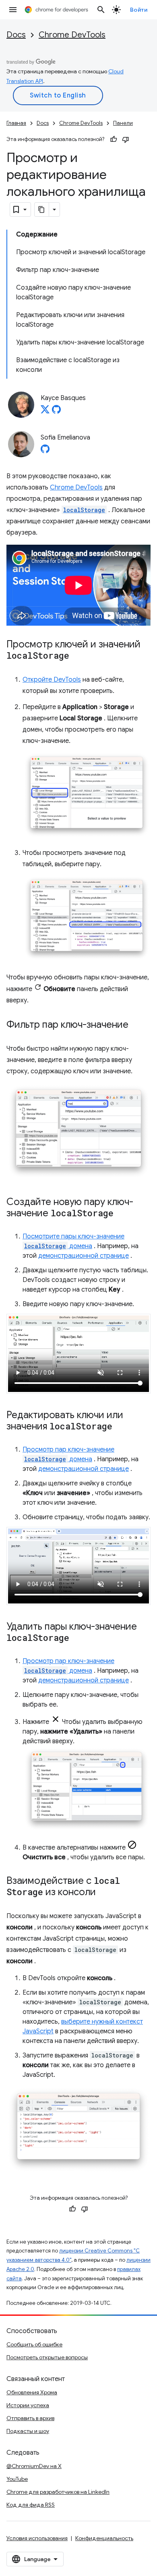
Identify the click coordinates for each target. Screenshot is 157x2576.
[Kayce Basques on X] (45, 412)
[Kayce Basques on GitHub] (56, 412)
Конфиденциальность (104, 2538)
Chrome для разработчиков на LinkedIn (58, 2492)
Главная (16, 123)
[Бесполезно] (126, 139)
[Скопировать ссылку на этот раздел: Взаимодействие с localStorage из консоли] (104, 1893)
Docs (16, 35)
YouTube (17, 2479)
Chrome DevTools (72, 35)
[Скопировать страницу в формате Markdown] (42, 209)
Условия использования (37, 2538)
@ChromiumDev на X (34, 2466)
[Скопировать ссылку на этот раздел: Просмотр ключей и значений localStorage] (77, 656)
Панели (123, 123)
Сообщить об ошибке (34, 2344)
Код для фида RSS (31, 2505)
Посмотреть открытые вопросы (47, 2357)
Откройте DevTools (52, 680)
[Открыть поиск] (101, 10)
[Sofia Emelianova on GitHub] (45, 451)
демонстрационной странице (84, 1256)
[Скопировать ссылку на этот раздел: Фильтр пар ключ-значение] (136, 1025)
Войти (139, 10)
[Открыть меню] (13, 10)
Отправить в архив (30, 2418)
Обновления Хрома (32, 2392)
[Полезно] (114, 139)
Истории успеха (28, 2405)
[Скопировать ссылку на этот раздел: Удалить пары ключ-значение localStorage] (77, 1639)
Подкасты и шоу (28, 2431)
